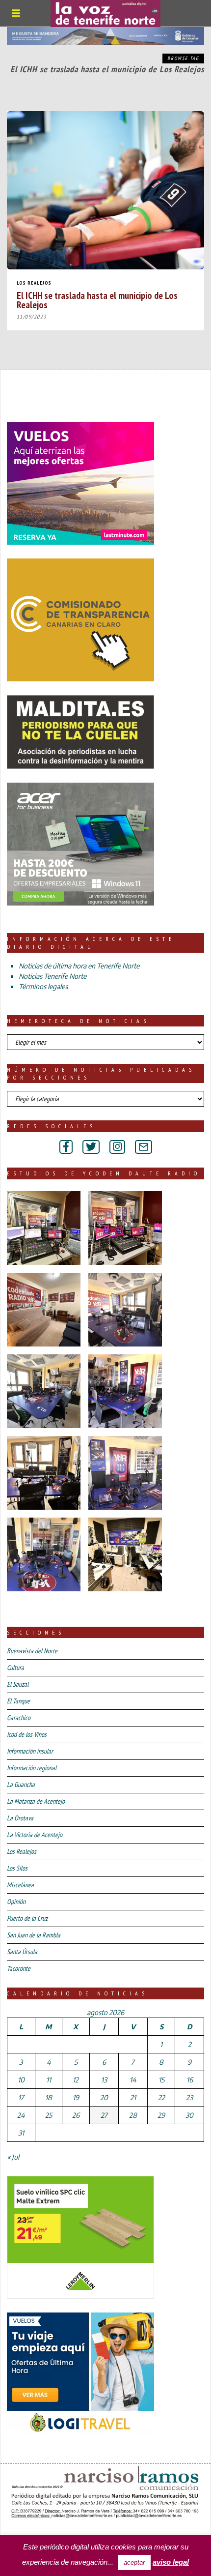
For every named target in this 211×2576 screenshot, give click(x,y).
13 (104, 2080)
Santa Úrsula (22, 1952)
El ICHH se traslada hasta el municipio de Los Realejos (97, 300)
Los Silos (17, 1868)
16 (190, 2080)
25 (49, 2115)
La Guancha (21, 1785)
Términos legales (43, 986)
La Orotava (20, 1818)
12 (76, 2080)
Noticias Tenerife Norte (53, 976)
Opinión (16, 1902)
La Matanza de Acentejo (36, 1801)
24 (21, 2115)
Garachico (19, 1718)
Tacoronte (19, 1968)
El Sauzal (18, 1684)
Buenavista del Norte (32, 1651)
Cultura (15, 1668)
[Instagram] (117, 1147)
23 (189, 2097)
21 (133, 2097)
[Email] (144, 1147)
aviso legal (171, 2562)
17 (21, 2097)
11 (49, 2080)
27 (104, 2115)
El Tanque (18, 1701)
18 (49, 2097)
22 (161, 2097)
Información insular (30, 1751)
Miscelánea (20, 1885)
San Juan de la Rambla (34, 1935)
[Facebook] (66, 1147)
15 (161, 2080)
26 (76, 2115)
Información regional (32, 1768)
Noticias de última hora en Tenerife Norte (79, 966)
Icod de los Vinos (27, 1734)
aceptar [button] (134, 2562)
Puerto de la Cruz (27, 1918)
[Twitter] (91, 1147)
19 (76, 2097)
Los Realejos (34, 283)
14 (133, 2080)
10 (21, 2080)
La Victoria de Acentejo (35, 1835)
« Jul (13, 2157)
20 (104, 2097)
